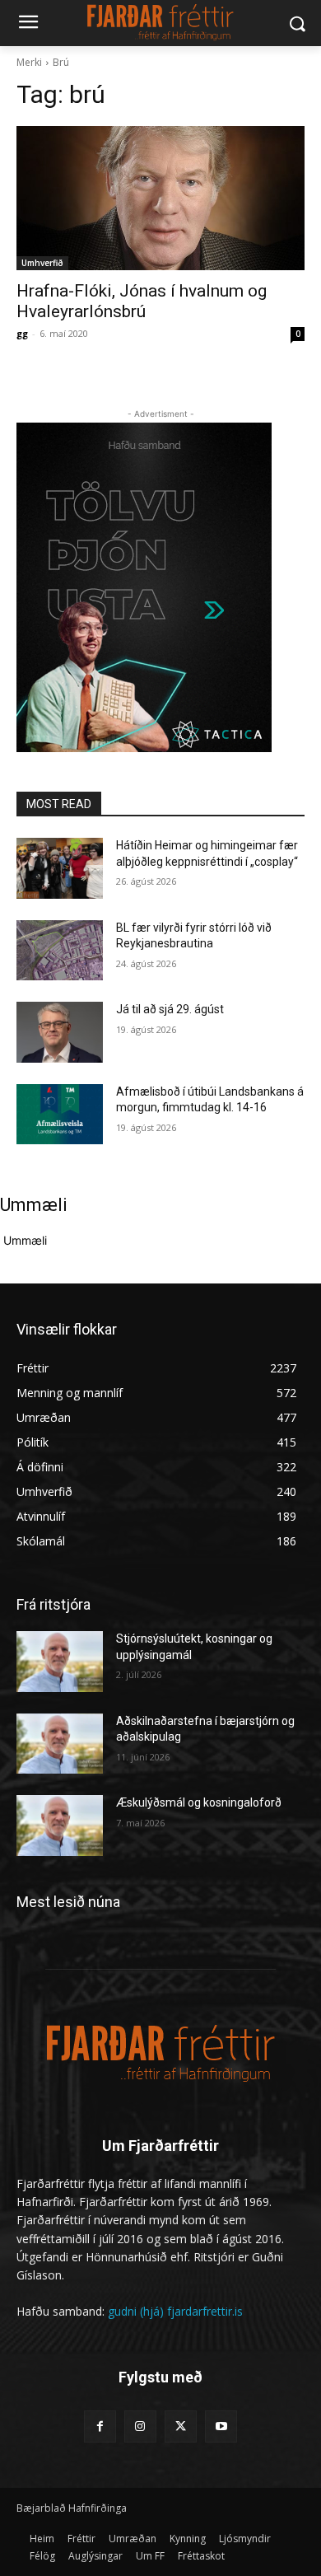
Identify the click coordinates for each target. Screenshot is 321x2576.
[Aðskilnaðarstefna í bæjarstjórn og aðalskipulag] (60, 1744)
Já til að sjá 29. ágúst (170, 1009)
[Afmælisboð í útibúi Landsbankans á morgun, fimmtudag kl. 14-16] (60, 1115)
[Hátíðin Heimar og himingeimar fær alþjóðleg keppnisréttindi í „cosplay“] (60, 868)
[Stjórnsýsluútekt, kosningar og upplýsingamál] (60, 1662)
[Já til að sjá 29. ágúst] (60, 1032)
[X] (181, 2426)
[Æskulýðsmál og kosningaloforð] (60, 1826)
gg (22, 333)
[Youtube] (221, 2426)
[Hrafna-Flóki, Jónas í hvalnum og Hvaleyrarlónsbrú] (160, 198)
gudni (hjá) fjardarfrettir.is (175, 2311)
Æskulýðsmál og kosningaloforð (199, 1802)
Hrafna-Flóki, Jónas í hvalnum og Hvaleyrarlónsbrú (142, 301)
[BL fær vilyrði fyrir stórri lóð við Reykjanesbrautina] (60, 951)
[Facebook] (100, 2426)
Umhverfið (42, 263)
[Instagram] (140, 2426)
